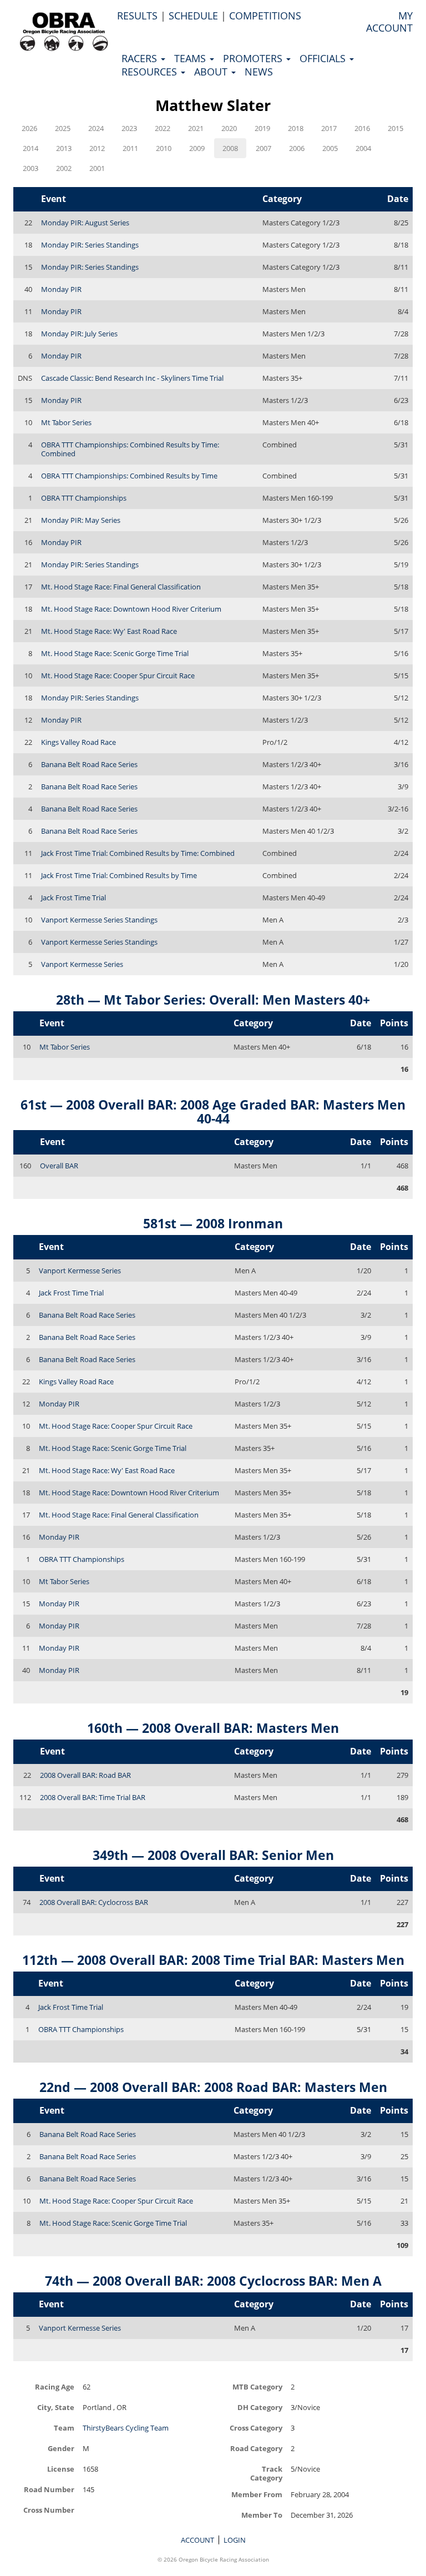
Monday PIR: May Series (81, 520)
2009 (197, 148)
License (61, 2469)
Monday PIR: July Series (79, 334)
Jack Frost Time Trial (73, 898)
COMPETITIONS (265, 16)
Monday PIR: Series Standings (90, 245)
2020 (229, 128)
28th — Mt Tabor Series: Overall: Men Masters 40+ (213, 1000)
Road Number (49, 2489)
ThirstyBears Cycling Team (126, 2428)
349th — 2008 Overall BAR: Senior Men (213, 1855)
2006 (297, 148)
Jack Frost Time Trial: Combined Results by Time (119, 875)
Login (235, 2540)
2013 (64, 148)
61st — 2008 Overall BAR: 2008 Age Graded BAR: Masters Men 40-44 (213, 1111)
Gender (61, 2448)
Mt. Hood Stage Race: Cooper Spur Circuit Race (118, 675)
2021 (196, 128)
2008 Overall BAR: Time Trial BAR (93, 1797)
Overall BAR (59, 1166)
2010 (164, 148)
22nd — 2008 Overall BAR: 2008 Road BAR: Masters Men (213, 2087)
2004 (363, 148)
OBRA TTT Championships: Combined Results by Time (129, 476)
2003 (31, 168)
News (259, 72)
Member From (257, 2494)
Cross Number (49, 2510)
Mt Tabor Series (66, 422)
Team (64, 2428)
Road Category (256, 2448)
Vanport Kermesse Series (82, 964)
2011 (130, 148)
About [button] (212, 72)
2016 (362, 128)
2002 (64, 168)
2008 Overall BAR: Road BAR (85, 1775)
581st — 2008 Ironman (213, 1223)
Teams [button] (191, 58)
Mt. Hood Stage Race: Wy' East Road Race (109, 631)
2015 (395, 128)
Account (197, 2540)
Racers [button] (141, 58)
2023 (129, 128)
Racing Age (55, 2386)
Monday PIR (61, 289)
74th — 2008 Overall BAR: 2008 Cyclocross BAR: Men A (213, 2281)
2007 (263, 148)
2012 (97, 148)
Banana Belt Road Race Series (89, 764)
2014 (31, 148)
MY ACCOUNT (389, 22)
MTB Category (257, 2386)
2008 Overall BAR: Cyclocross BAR (94, 1902)
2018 (296, 128)
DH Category (260, 2407)
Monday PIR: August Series (85, 223)
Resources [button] (151, 72)
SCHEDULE (193, 16)
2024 (96, 128)
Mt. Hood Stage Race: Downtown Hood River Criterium (131, 609)
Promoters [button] (254, 58)
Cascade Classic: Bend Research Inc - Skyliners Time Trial (132, 378)
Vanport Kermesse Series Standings (99, 920)
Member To (262, 2515)
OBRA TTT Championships (84, 498)
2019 (262, 128)
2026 (29, 128)
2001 (97, 168)
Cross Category (256, 2428)
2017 (329, 128)
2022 (163, 128)
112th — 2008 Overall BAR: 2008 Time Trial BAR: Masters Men (213, 1960)
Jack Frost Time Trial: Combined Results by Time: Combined (138, 853)
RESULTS (137, 16)
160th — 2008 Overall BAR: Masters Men (213, 1728)
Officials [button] (324, 58)
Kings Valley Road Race (78, 742)
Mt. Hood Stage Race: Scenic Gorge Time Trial (115, 653)
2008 (230, 148)
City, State (56, 2407)
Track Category (266, 2473)
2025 (63, 128)
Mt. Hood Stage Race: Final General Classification (121, 587)
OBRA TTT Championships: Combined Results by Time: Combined (130, 449)
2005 (330, 148)
